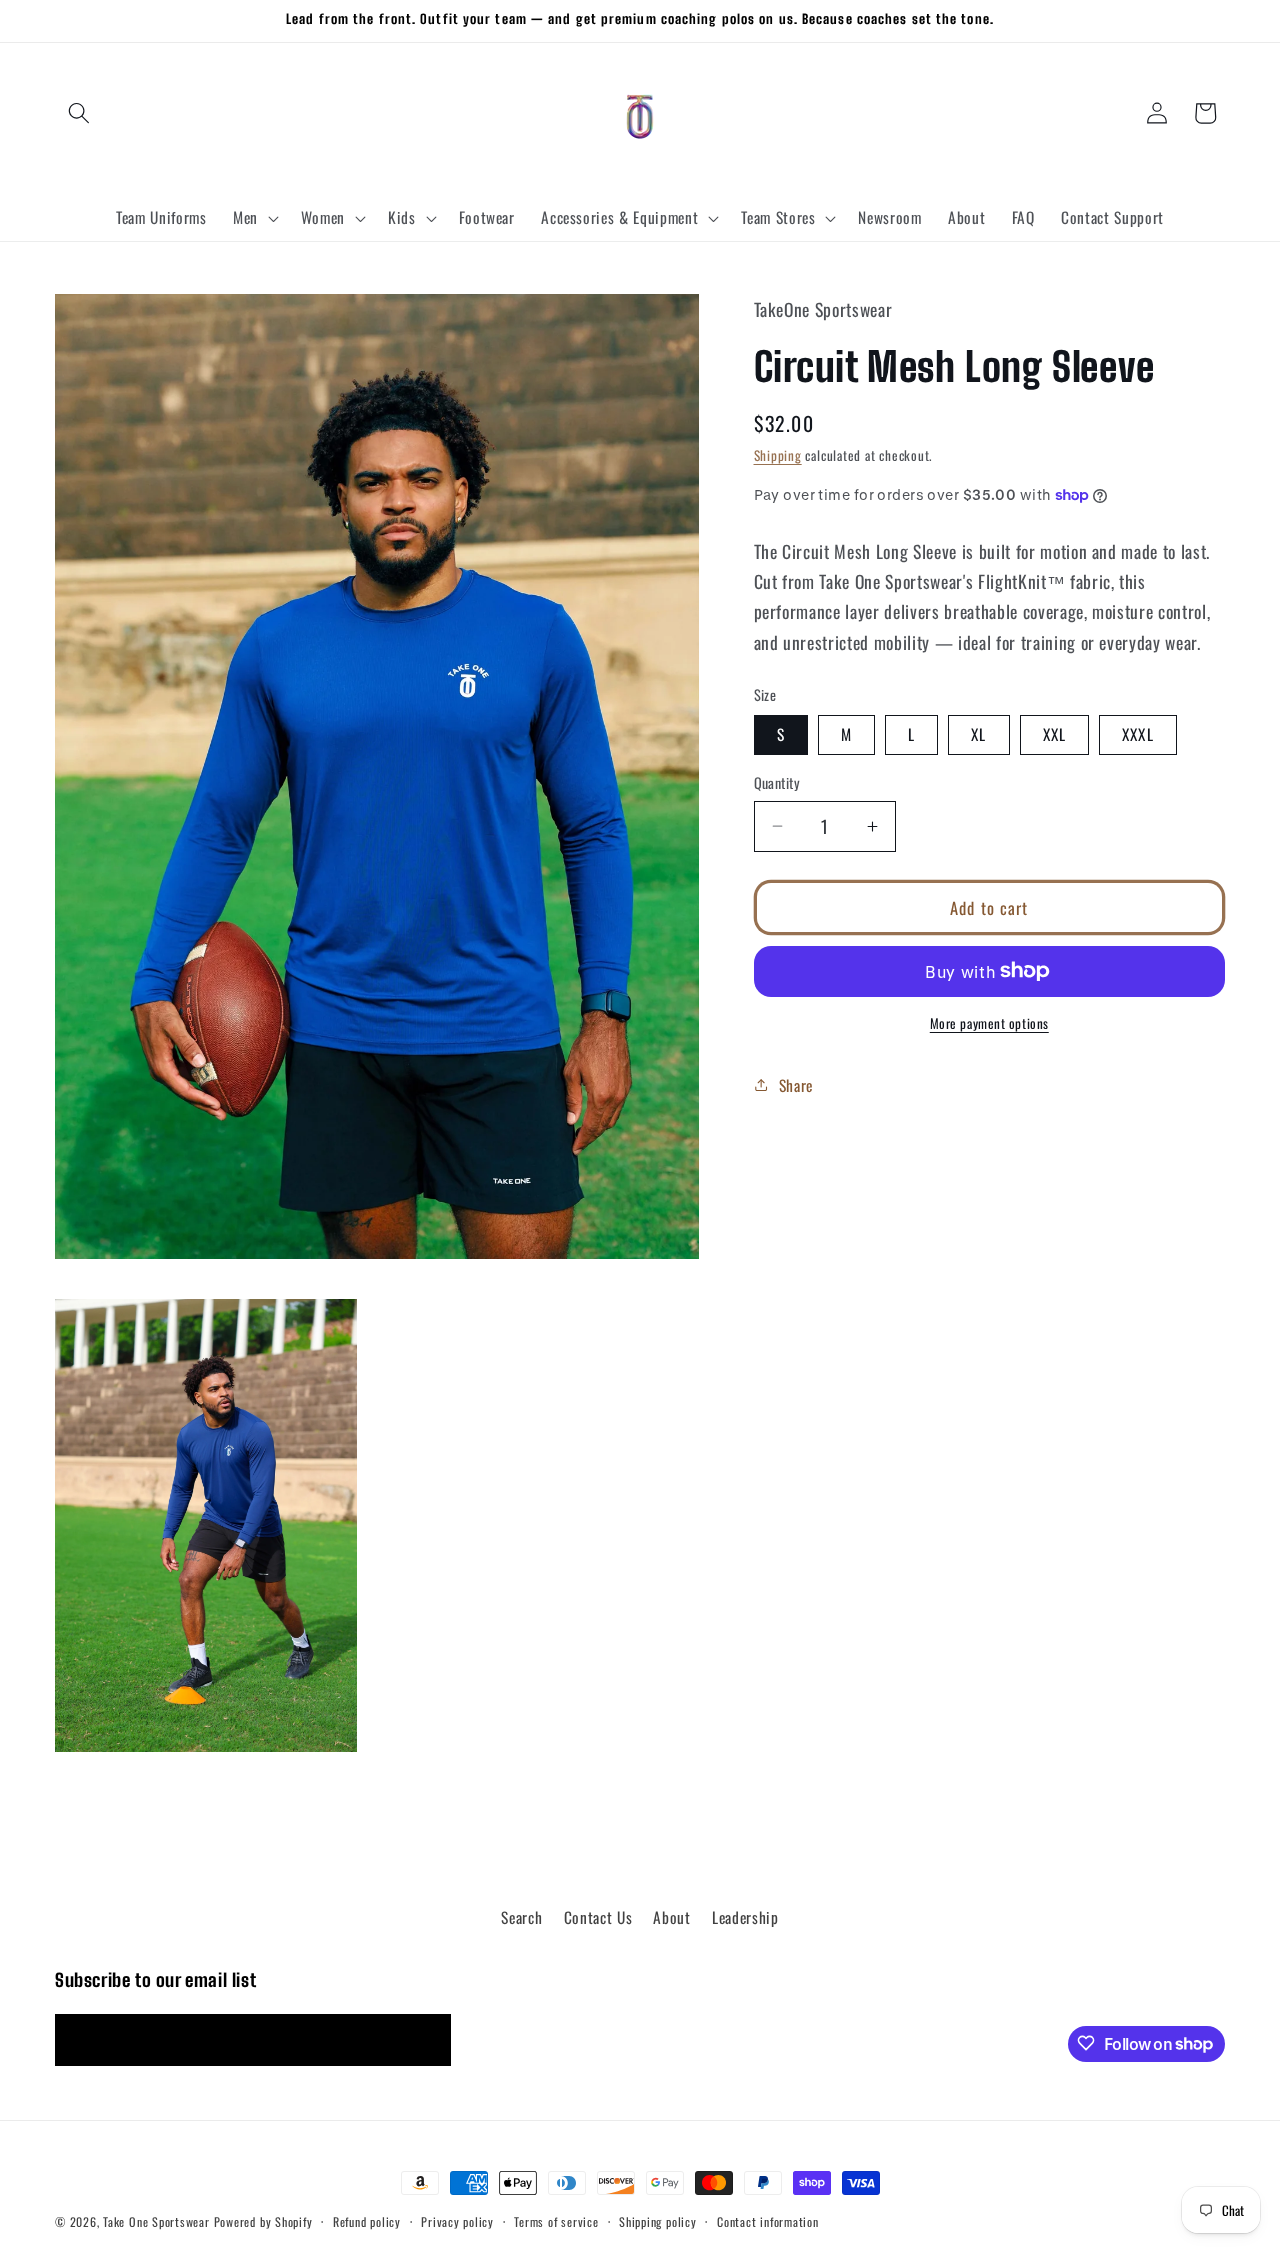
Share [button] (796, 1085)
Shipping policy (658, 2221)
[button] (79, 113)
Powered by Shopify (263, 2221)
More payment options (989, 1023)
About (671, 1916)
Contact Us (598, 1916)
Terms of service (556, 2221)
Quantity (777, 783)
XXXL (1137, 734)
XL (978, 734)
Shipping (778, 455)
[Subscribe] (426, 2040)
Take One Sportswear (156, 2221)
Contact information (768, 2221)
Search (521, 1916)
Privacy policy (457, 2221)
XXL (1054, 734)
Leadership (745, 1916)
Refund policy (367, 2221)
